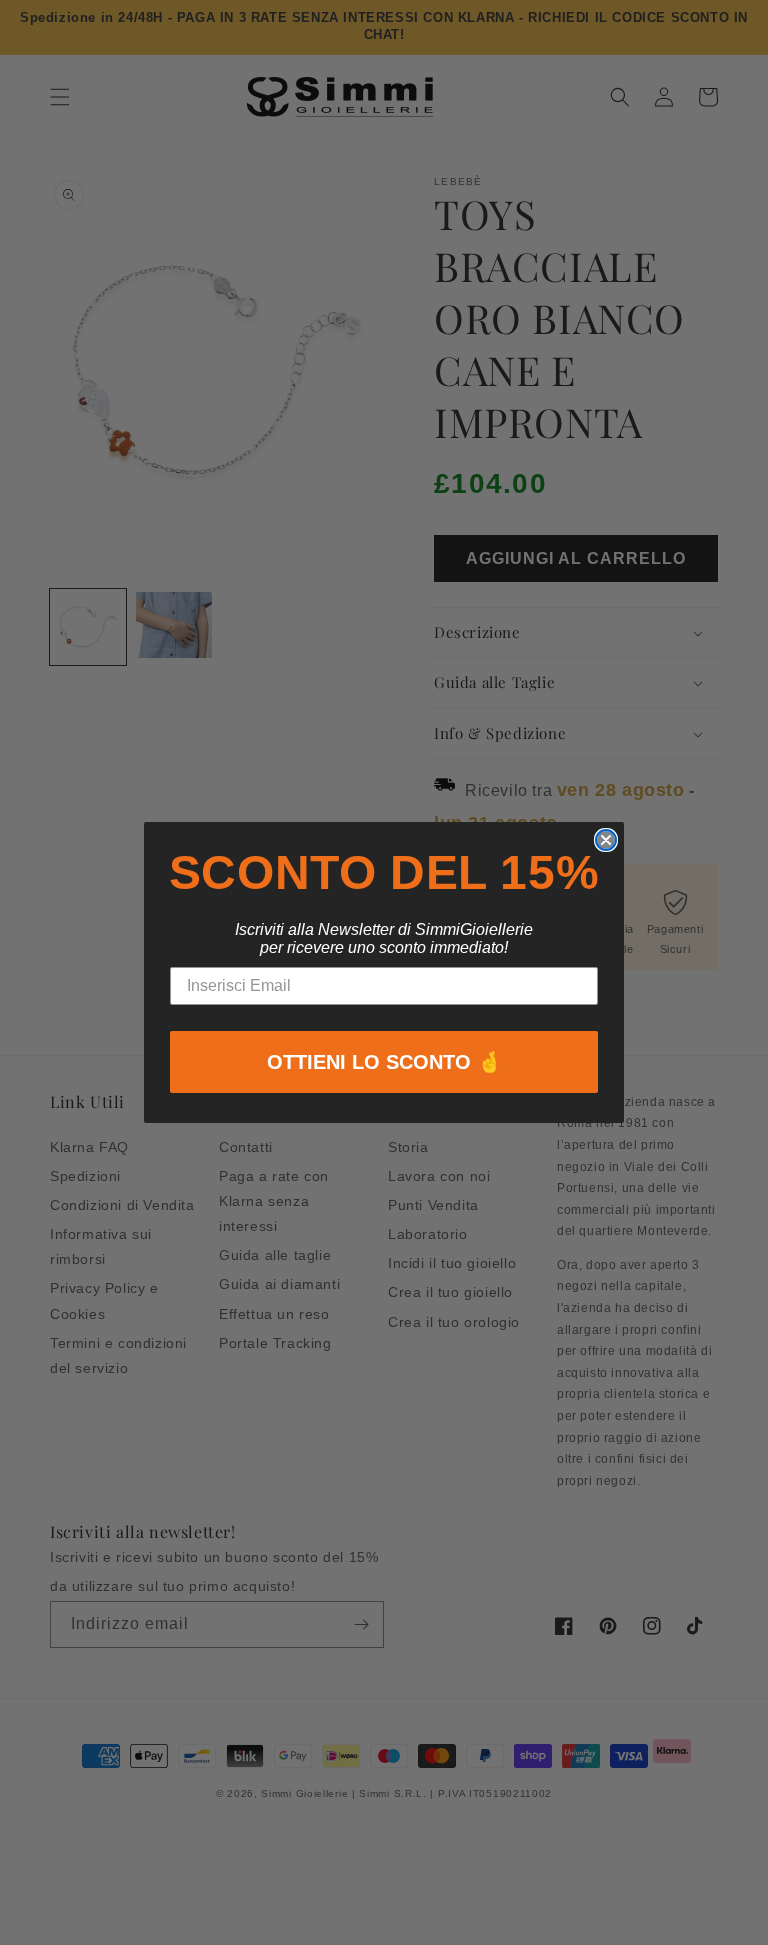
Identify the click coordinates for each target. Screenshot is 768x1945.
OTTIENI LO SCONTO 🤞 (384, 1062)
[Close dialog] (606, 840)
